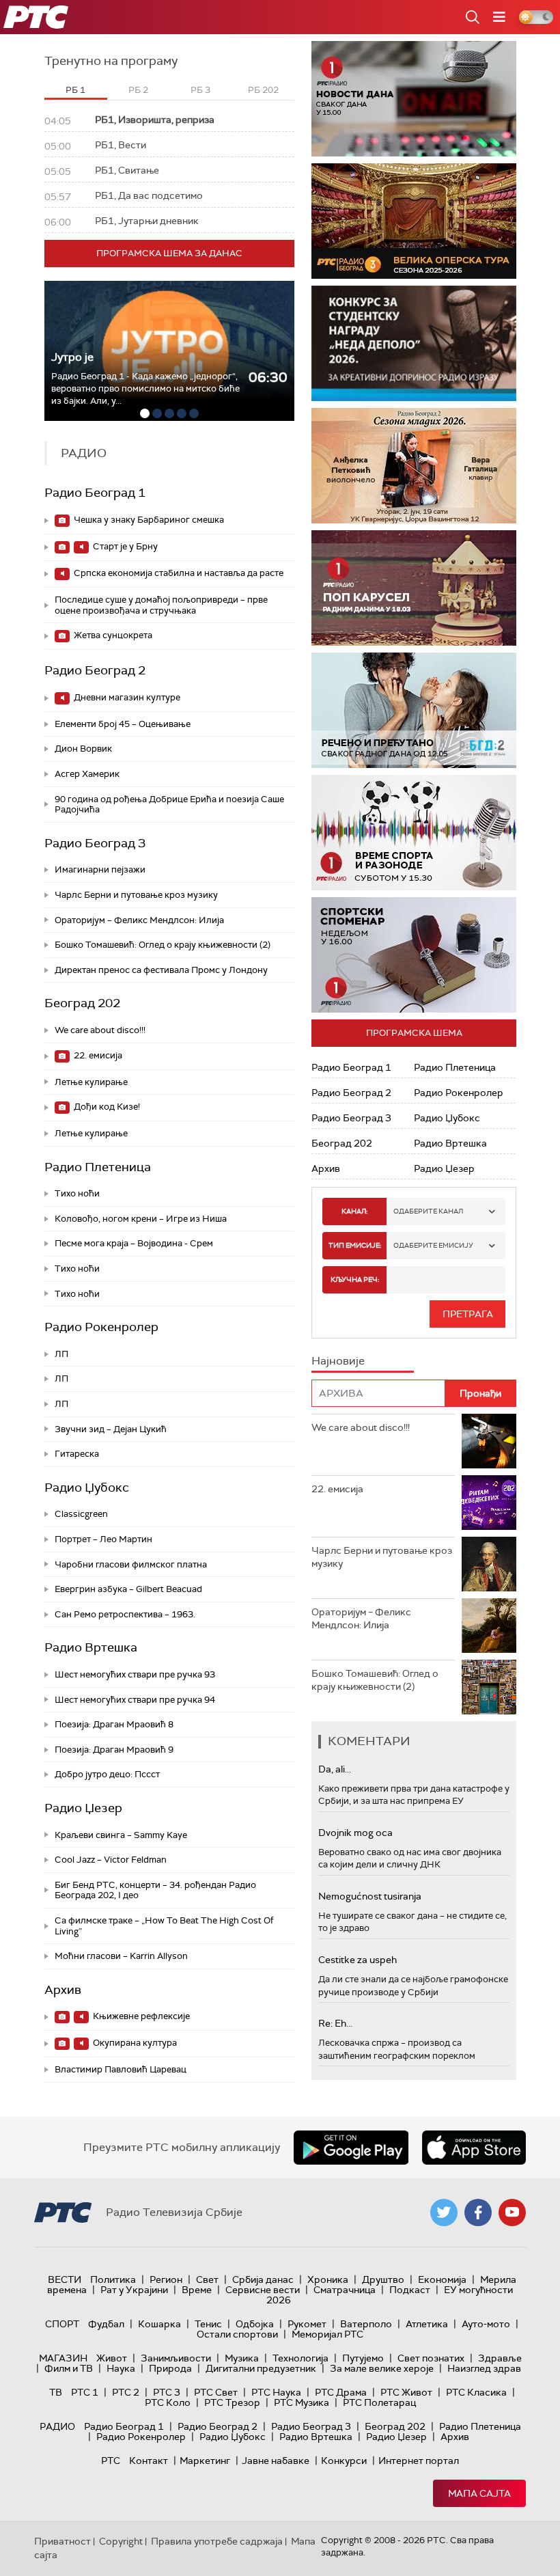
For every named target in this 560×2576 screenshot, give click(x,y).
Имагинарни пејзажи (100, 869)
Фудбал (106, 2324)
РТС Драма (341, 2392)
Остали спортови (237, 2334)
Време (197, 2290)
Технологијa (300, 2358)
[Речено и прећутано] (414, 710)
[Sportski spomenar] (414, 955)
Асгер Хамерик (87, 774)
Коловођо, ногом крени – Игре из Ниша (141, 1219)
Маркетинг (205, 2461)
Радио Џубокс (87, 1488)
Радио (57, 2426)
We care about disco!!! (100, 1030)
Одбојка (255, 2324)
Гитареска (77, 1454)
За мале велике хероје (382, 2368)
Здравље (500, 2358)
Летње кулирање (91, 1082)
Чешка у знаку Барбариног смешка (148, 520)
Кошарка (159, 2324)
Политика (113, 2279)
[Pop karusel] (414, 588)
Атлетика (427, 2324)
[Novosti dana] (414, 99)
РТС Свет (216, 2392)
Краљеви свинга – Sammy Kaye (121, 1835)
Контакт (149, 2461)
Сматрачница (345, 2290)
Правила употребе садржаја (217, 2541)
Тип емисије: (355, 1245)
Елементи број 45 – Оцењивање (123, 724)
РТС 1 (85, 2392)
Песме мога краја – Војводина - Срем (134, 1243)
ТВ (56, 2392)
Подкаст (410, 2290)
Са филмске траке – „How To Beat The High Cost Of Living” (164, 1926)
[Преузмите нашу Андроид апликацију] (351, 2148)
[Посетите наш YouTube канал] (512, 2212)
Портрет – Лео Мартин (103, 1539)
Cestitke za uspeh (358, 1960)
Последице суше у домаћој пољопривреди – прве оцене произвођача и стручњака (161, 605)
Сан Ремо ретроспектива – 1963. (125, 1614)
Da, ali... (335, 1769)
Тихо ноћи (77, 1193)
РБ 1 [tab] (75, 90)
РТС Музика (302, 2402)
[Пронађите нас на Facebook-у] (478, 2212)
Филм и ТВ (69, 2368)
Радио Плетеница (98, 1167)
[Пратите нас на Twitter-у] (444, 2212)
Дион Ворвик (83, 749)
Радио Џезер (83, 1808)
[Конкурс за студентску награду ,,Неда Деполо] (414, 343)
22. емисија (97, 1055)
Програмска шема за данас (169, 253)
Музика (242, 2358)
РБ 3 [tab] (200, 90)
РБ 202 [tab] (263, 90)
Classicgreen (81, 1514)
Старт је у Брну (124, 546)
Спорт (62, 2324)
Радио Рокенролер (101, 1327)
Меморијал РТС (327, 2334)
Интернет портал (419, 2461)
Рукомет (307, 2324)
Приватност (62, 2541)
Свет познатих (431, 2358)
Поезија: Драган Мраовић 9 (114, 1750)
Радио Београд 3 (95, 843)
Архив (63, 1990)
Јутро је (72, 357)
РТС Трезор (232, 2402)
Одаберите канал (428, 1211)
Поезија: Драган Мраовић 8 (114, 1724)
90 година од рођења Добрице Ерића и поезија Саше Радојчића (169, 805)
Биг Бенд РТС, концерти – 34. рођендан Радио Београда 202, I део (155, 1890)
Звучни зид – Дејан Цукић (111, 1429)
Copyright (121, 2541)
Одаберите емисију (433, 1245)
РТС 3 (167, 2392)
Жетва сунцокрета (112, 635)
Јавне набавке (276, 2461)
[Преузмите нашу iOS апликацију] (474, 2148)
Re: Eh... (335, 2023)
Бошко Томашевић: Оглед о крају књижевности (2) (163, 945)
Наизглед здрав (484, 2368)
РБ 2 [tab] (138, 90)
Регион (166, 2279)
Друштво (383, 2279)
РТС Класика (476, 2392)
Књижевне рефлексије (140, 2016)
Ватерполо (366, 2324)
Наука (121, 2368)
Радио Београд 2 (95, 670)
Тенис (208, 2324)
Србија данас (263, 2279)
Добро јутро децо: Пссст (107, 1774)
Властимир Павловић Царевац (121, 2069)
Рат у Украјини (134, 2290)
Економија (442, 2279)
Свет (207, 2279)
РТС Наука (276, 2392)
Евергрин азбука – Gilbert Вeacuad (128, 1589)
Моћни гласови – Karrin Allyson (121, 1956)
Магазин (63, 2358)
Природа (170, 2368)
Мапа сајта (479, 2493)
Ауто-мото (486, 2324)
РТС (111, 2461)
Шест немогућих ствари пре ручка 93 (135, 1674)
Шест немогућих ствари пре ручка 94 (135, 1700)
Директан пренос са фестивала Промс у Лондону (161, 970)
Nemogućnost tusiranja (370, 1896)
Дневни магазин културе (126, 697)
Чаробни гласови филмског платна (131, 1564)
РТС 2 (126, 2392)
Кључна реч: (355, 1279)
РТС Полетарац (379, 2402)
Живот (112, 2358)
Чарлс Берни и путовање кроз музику (136, 895)
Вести (65, 2279)
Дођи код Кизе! (106, 1107)
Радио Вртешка (91, 1647)
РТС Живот (406, 2392)
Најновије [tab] (338, 1361)
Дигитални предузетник (261, 2368)
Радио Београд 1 (95, 493)
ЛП (61, 1354)
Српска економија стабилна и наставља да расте (178, 573)
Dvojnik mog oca (355, 1833)
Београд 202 (82, 1003)
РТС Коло (168, 2402)
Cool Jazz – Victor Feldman (111, 1860)
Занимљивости (176, 2358)
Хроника (328, 2279)
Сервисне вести (263, 2290)
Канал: (354, 1211)
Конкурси (344, 2461)
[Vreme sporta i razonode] (414, 833)
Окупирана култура (134, 2043)
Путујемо (363, 2358)
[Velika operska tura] (414, 221)
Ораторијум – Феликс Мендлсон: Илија (139, 920)
